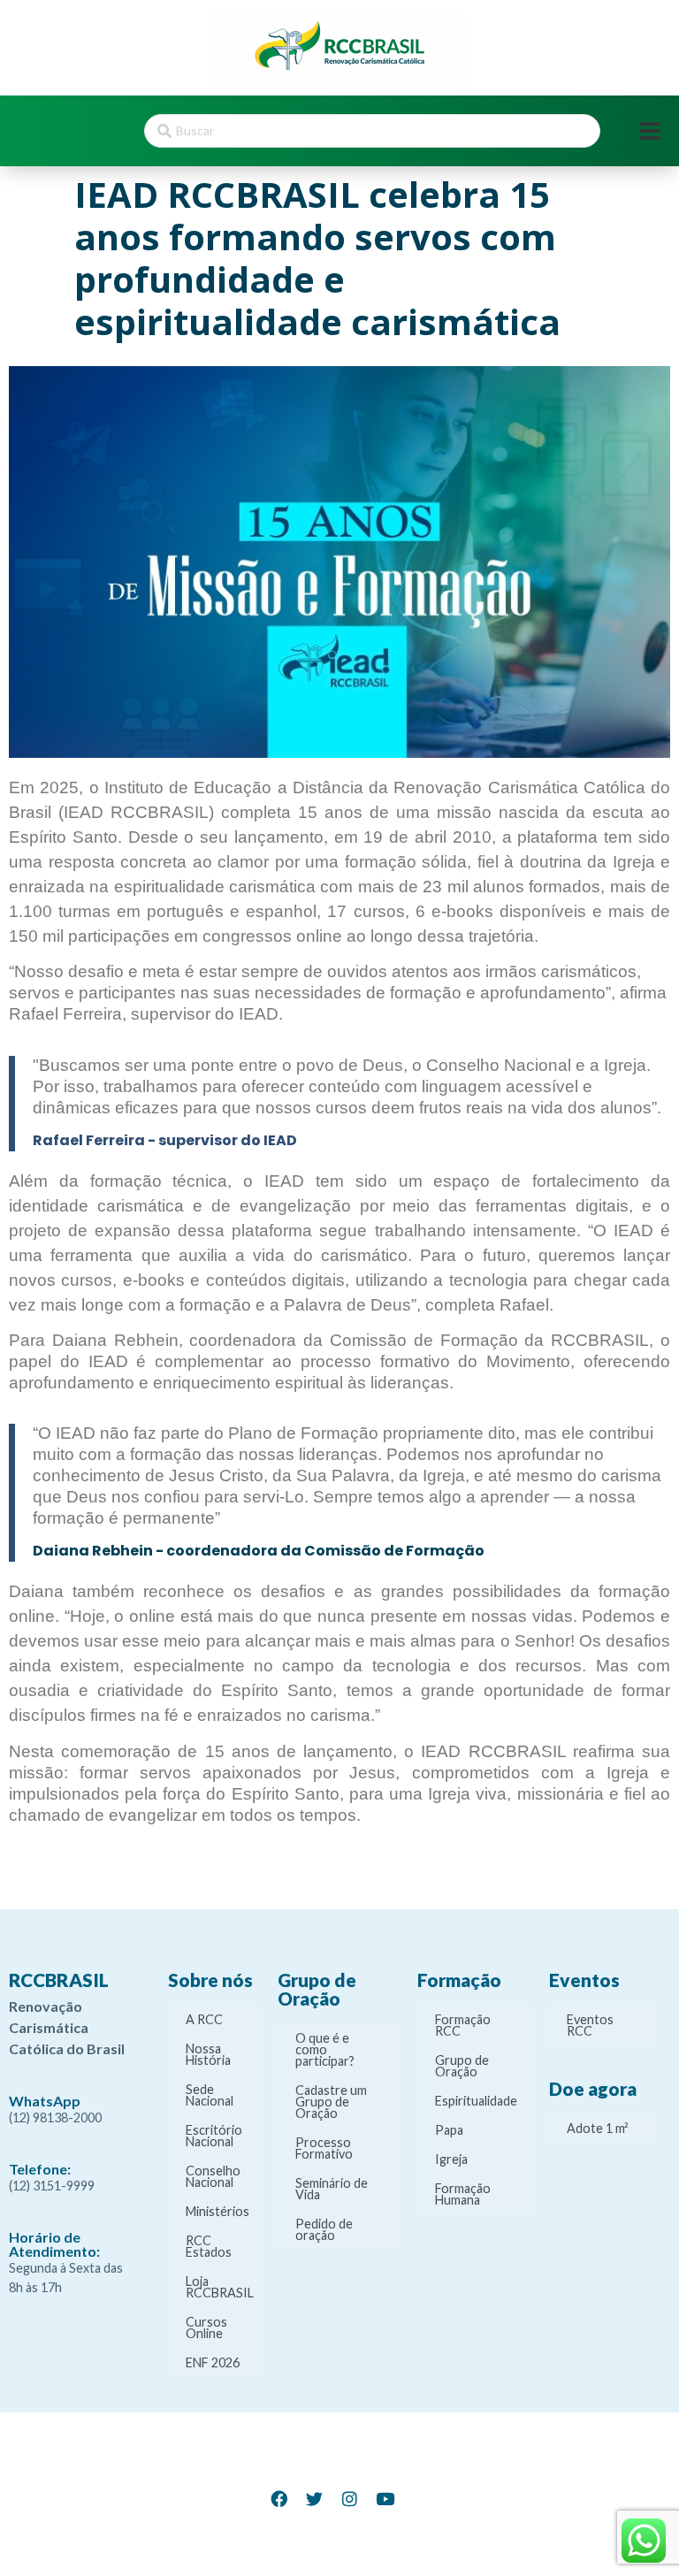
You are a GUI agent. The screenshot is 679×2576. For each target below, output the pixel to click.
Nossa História (208, 2054)
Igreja (451, 2159)
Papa (449, 2130)
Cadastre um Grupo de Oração (331, 2102)
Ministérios (217, 2211)
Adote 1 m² (598, 2128)
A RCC (204, 2019)
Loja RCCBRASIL (220, 2287)
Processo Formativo (324, 2148)
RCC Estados (209, 2246)
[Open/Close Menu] (650, 131)
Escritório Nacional (214, 2136)
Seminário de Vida (332, 2189)
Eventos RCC (590, 2025)
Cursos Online (206, 2328)
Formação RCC (463, 2025)
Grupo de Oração (462, 2066)
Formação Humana (463, 2194)
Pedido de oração (324, 2229)
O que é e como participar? (325, 2049)
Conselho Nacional (213, 2176)
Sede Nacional (210, 2095)
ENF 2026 (213, 2362)
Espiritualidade (476, 2101)
